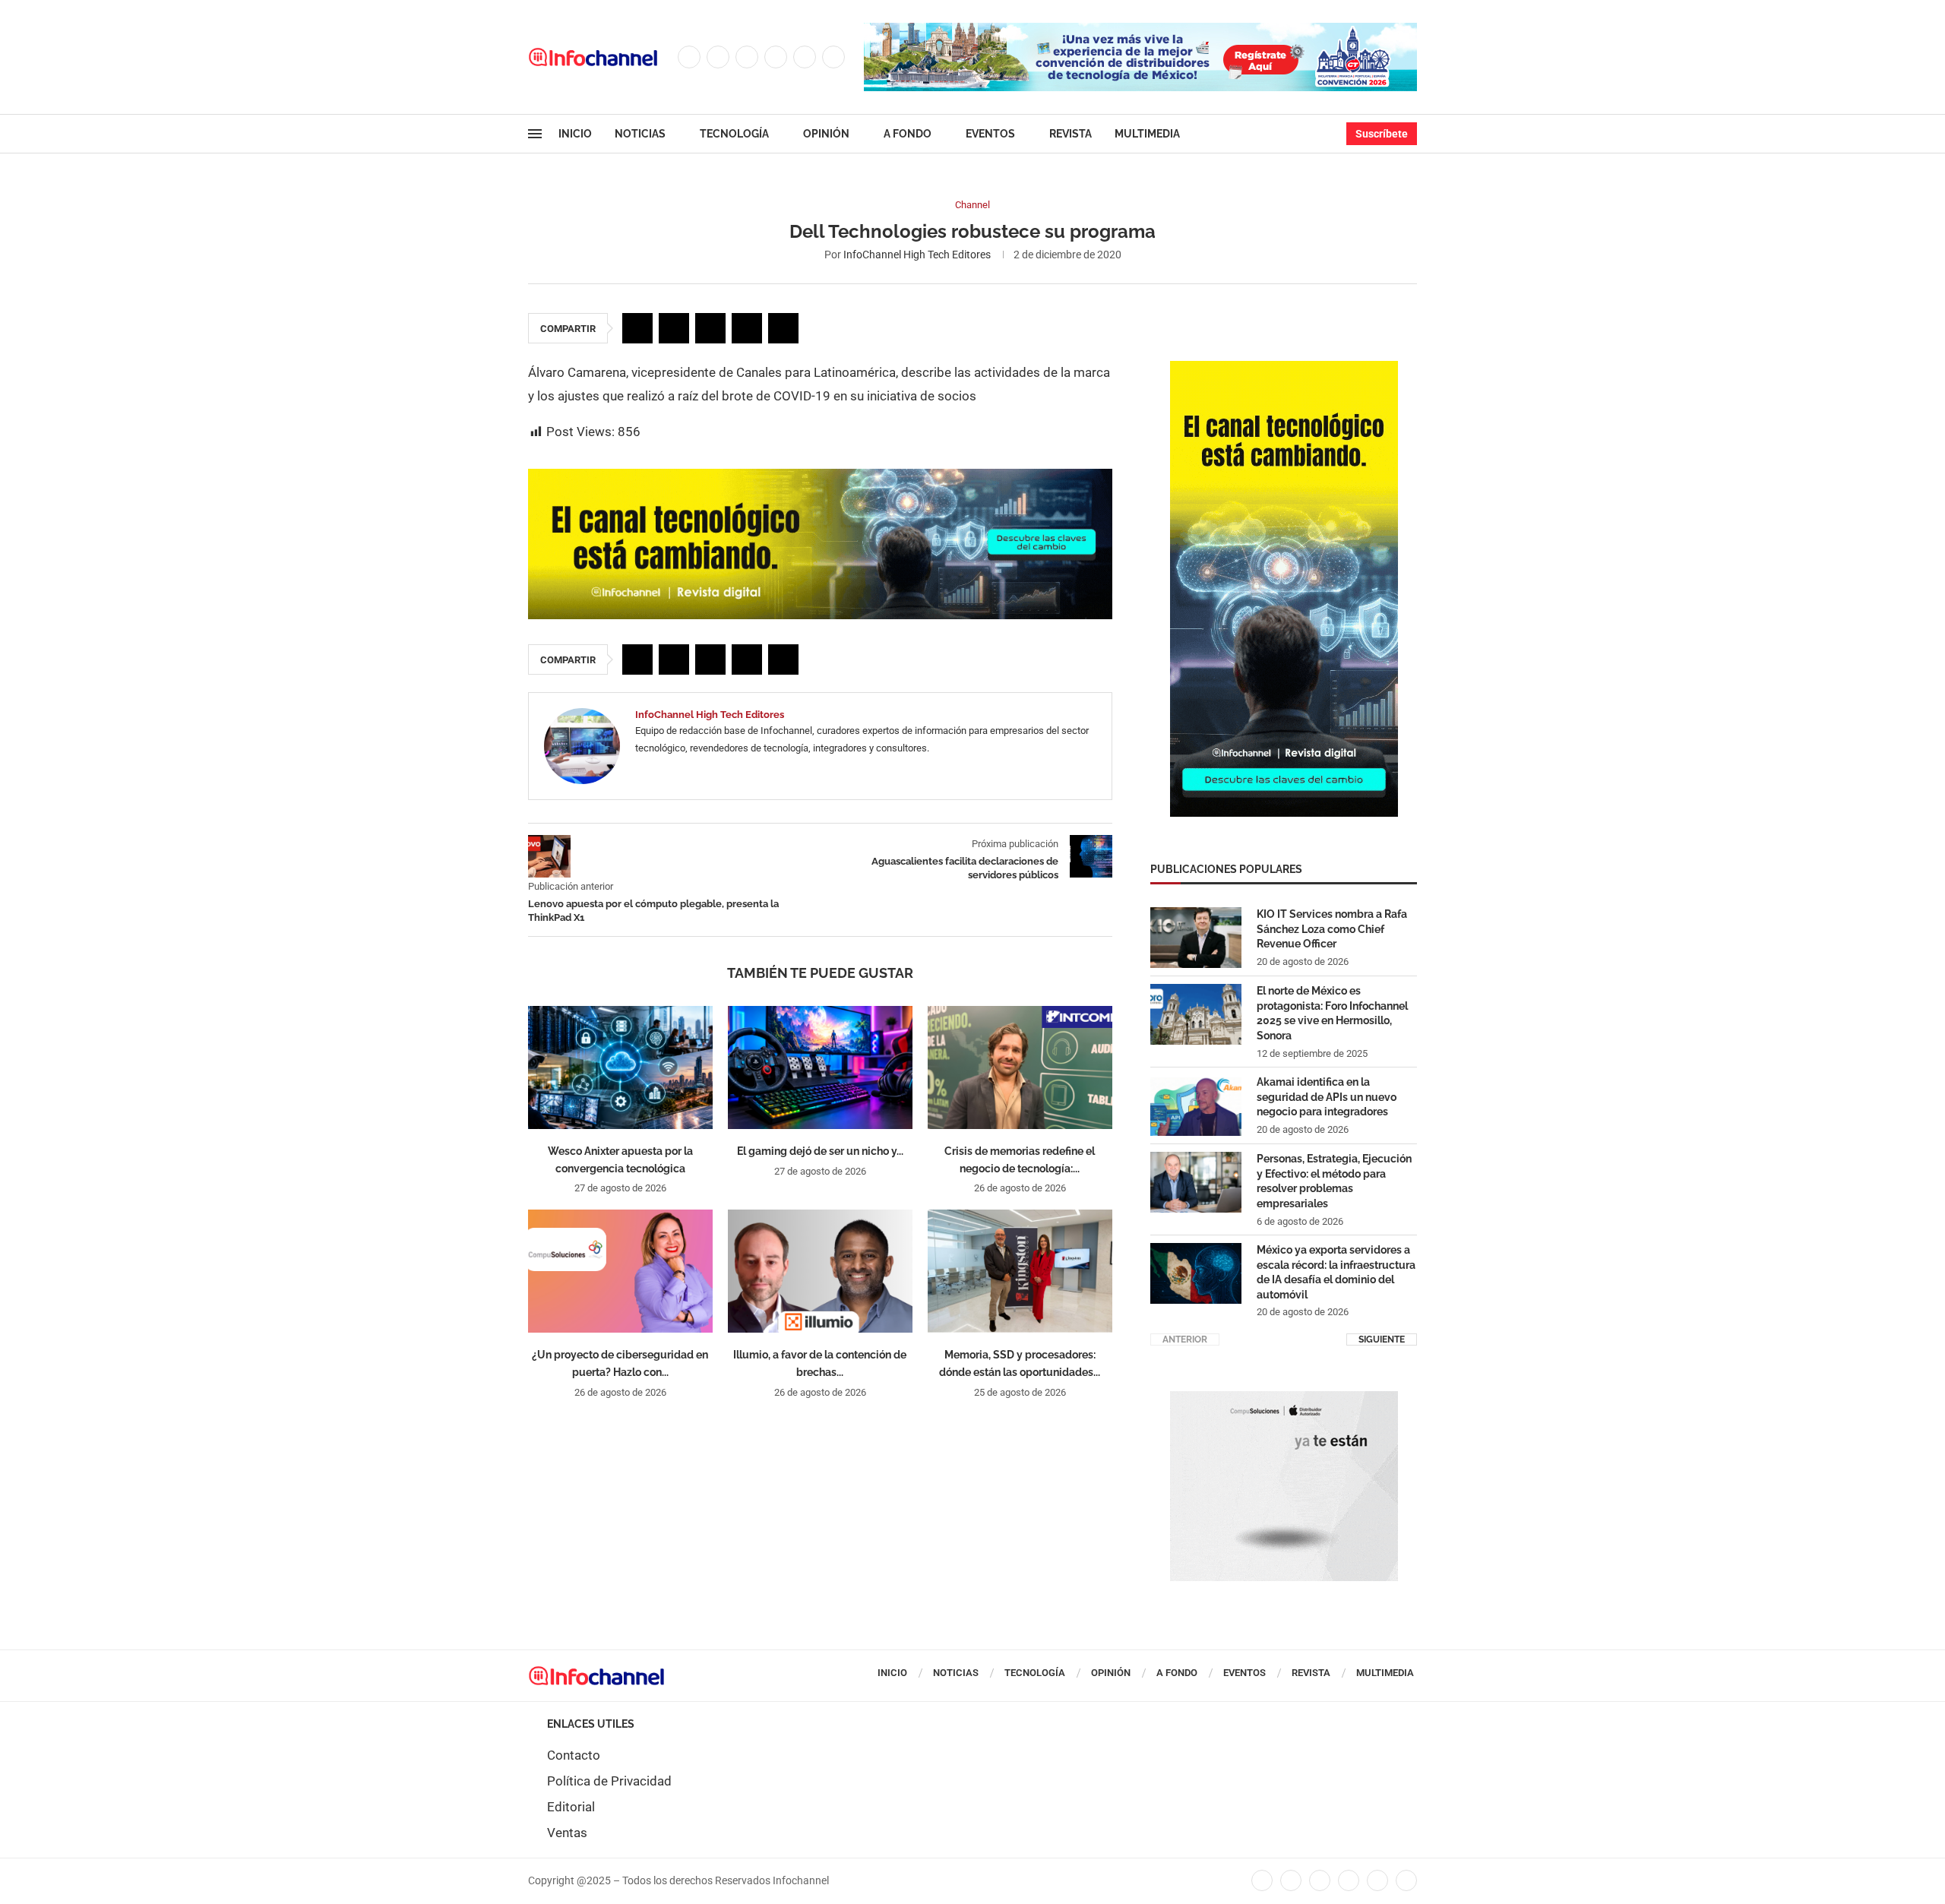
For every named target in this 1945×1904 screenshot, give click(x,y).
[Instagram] (747, 57)
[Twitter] (718, 57)
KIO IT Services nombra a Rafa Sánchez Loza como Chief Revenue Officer (1332, 929)
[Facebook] (689, 57)
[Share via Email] (783, 328)
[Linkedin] (776, 57)
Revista (1071, 134)
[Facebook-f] (1262, 1880)
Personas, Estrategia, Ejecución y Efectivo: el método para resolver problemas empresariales (1334, 1181)
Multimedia (1147, 134)
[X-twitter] (1291, 1880)
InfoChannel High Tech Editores (917, 255)
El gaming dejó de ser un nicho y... (820, 1151)
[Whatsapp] (833, 57)
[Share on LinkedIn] (710, 328)
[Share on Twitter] (674, 328)
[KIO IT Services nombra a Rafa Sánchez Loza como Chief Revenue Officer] (1196, 938)
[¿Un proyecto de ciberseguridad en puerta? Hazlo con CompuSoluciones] (620, 1271)
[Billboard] (820, 476)
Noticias (640, 134)
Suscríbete (1382, 134)
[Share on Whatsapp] (747, 328)
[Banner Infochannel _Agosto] (1284, 1399)
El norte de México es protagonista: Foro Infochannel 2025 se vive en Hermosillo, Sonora (1332, 1013)
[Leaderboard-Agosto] (1140, 30)
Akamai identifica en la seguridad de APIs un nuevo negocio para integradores (1327, 1097)
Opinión (826, 134)
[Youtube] (805, 57)
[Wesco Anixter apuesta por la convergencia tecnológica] (620, 1067)
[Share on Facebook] (637, 328)
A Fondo (908, 134)
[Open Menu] (535, 134)
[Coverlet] (1284, 368)
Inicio (575, 134)
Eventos (990, 134)
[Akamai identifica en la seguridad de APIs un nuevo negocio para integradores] (1196, 1105)
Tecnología (734, 134)
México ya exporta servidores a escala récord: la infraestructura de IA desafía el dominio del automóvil (1336, 1272)
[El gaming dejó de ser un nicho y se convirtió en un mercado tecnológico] (820, 1067)
